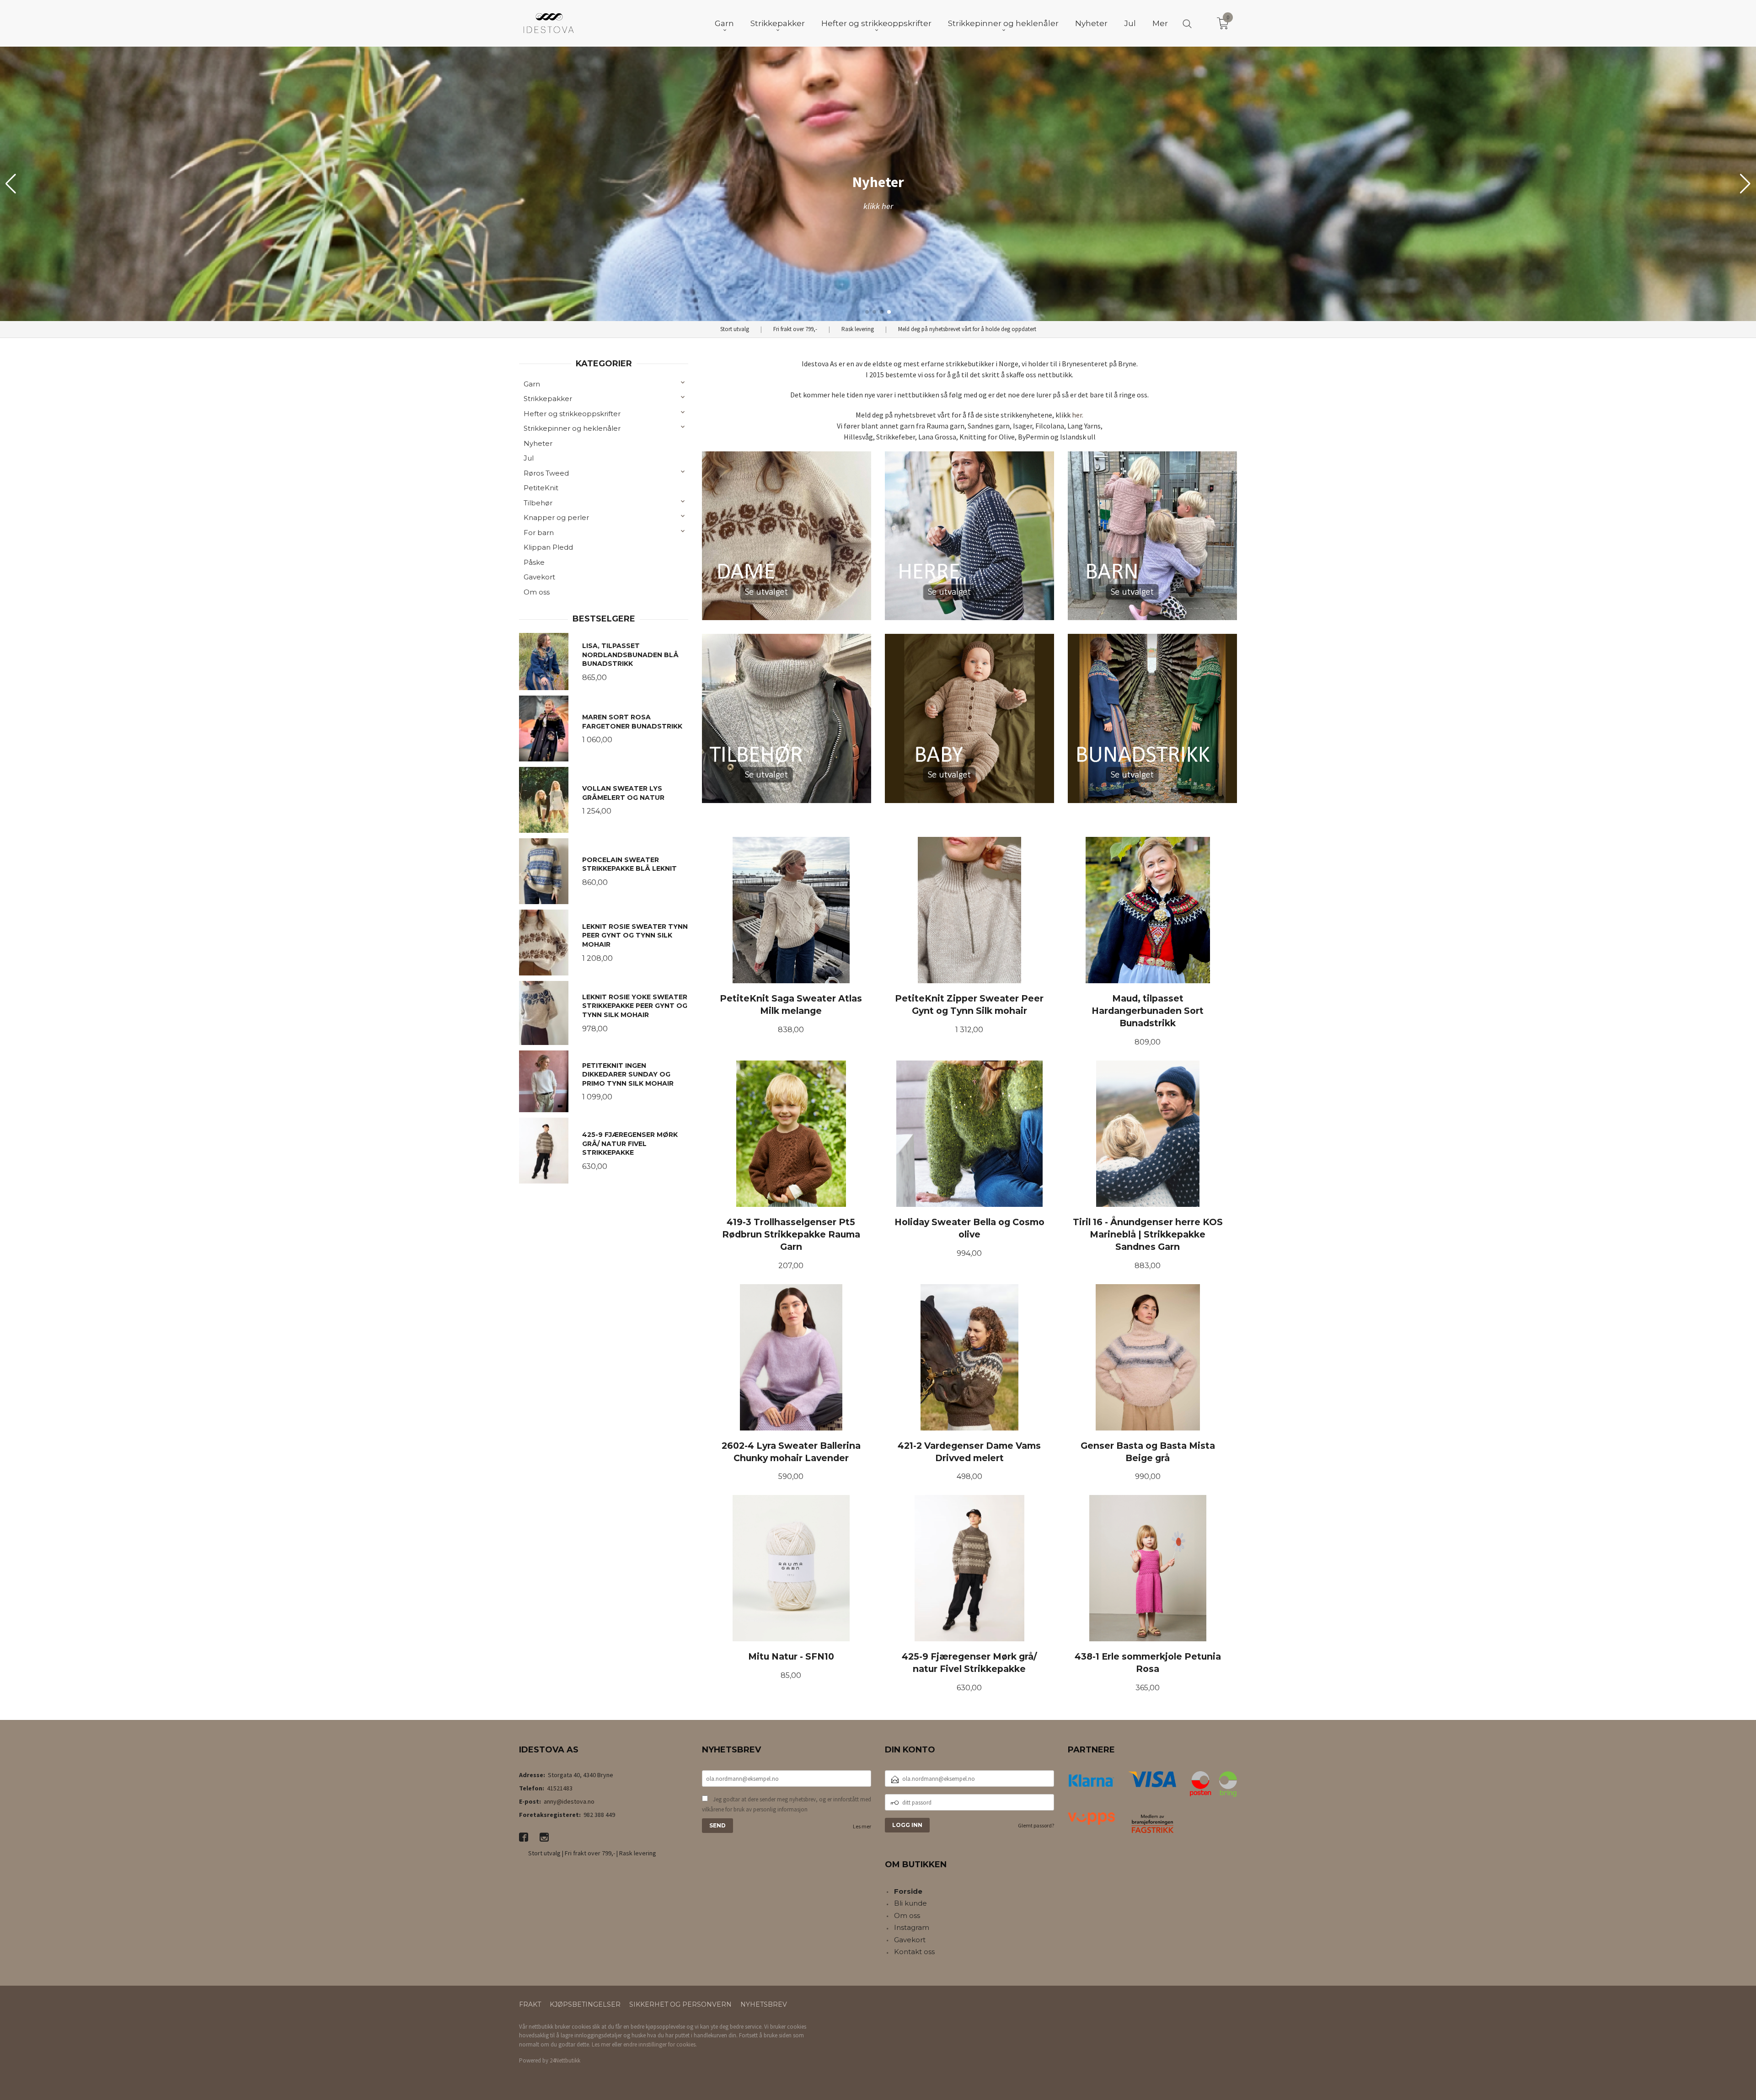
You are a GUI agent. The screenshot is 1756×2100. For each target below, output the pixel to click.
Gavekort (539, 577)
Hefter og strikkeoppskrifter (572, 414)
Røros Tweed (546, 473)
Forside (908, 1891)
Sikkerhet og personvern (680, 2004)
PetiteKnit (541, 488)
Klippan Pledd (548, 547)
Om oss (537, 592)
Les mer (862, 1826)
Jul (529, 458)
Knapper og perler (556, 517)
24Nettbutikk (565, 2060)
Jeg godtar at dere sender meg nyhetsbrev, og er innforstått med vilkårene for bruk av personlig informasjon (787, 1804)
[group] (878, 184)
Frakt (530, 2004)
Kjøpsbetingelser (585, 2004)
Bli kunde (910, 1903)
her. (1078, 415)
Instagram (912, 1927)
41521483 (560, 1788)
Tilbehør (538, 503)
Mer (1160, 23)
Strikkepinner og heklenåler (572, 428)
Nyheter (538, 443)
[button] (1745, 184)
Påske (534, 562)
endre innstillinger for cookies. (660, 2044)
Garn (532, 384)
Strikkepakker (548, 399)
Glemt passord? (1036, 1825)
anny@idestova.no (569, 1801)
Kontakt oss (914, 1952)
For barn (539, 533)
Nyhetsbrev (764, 2004)
